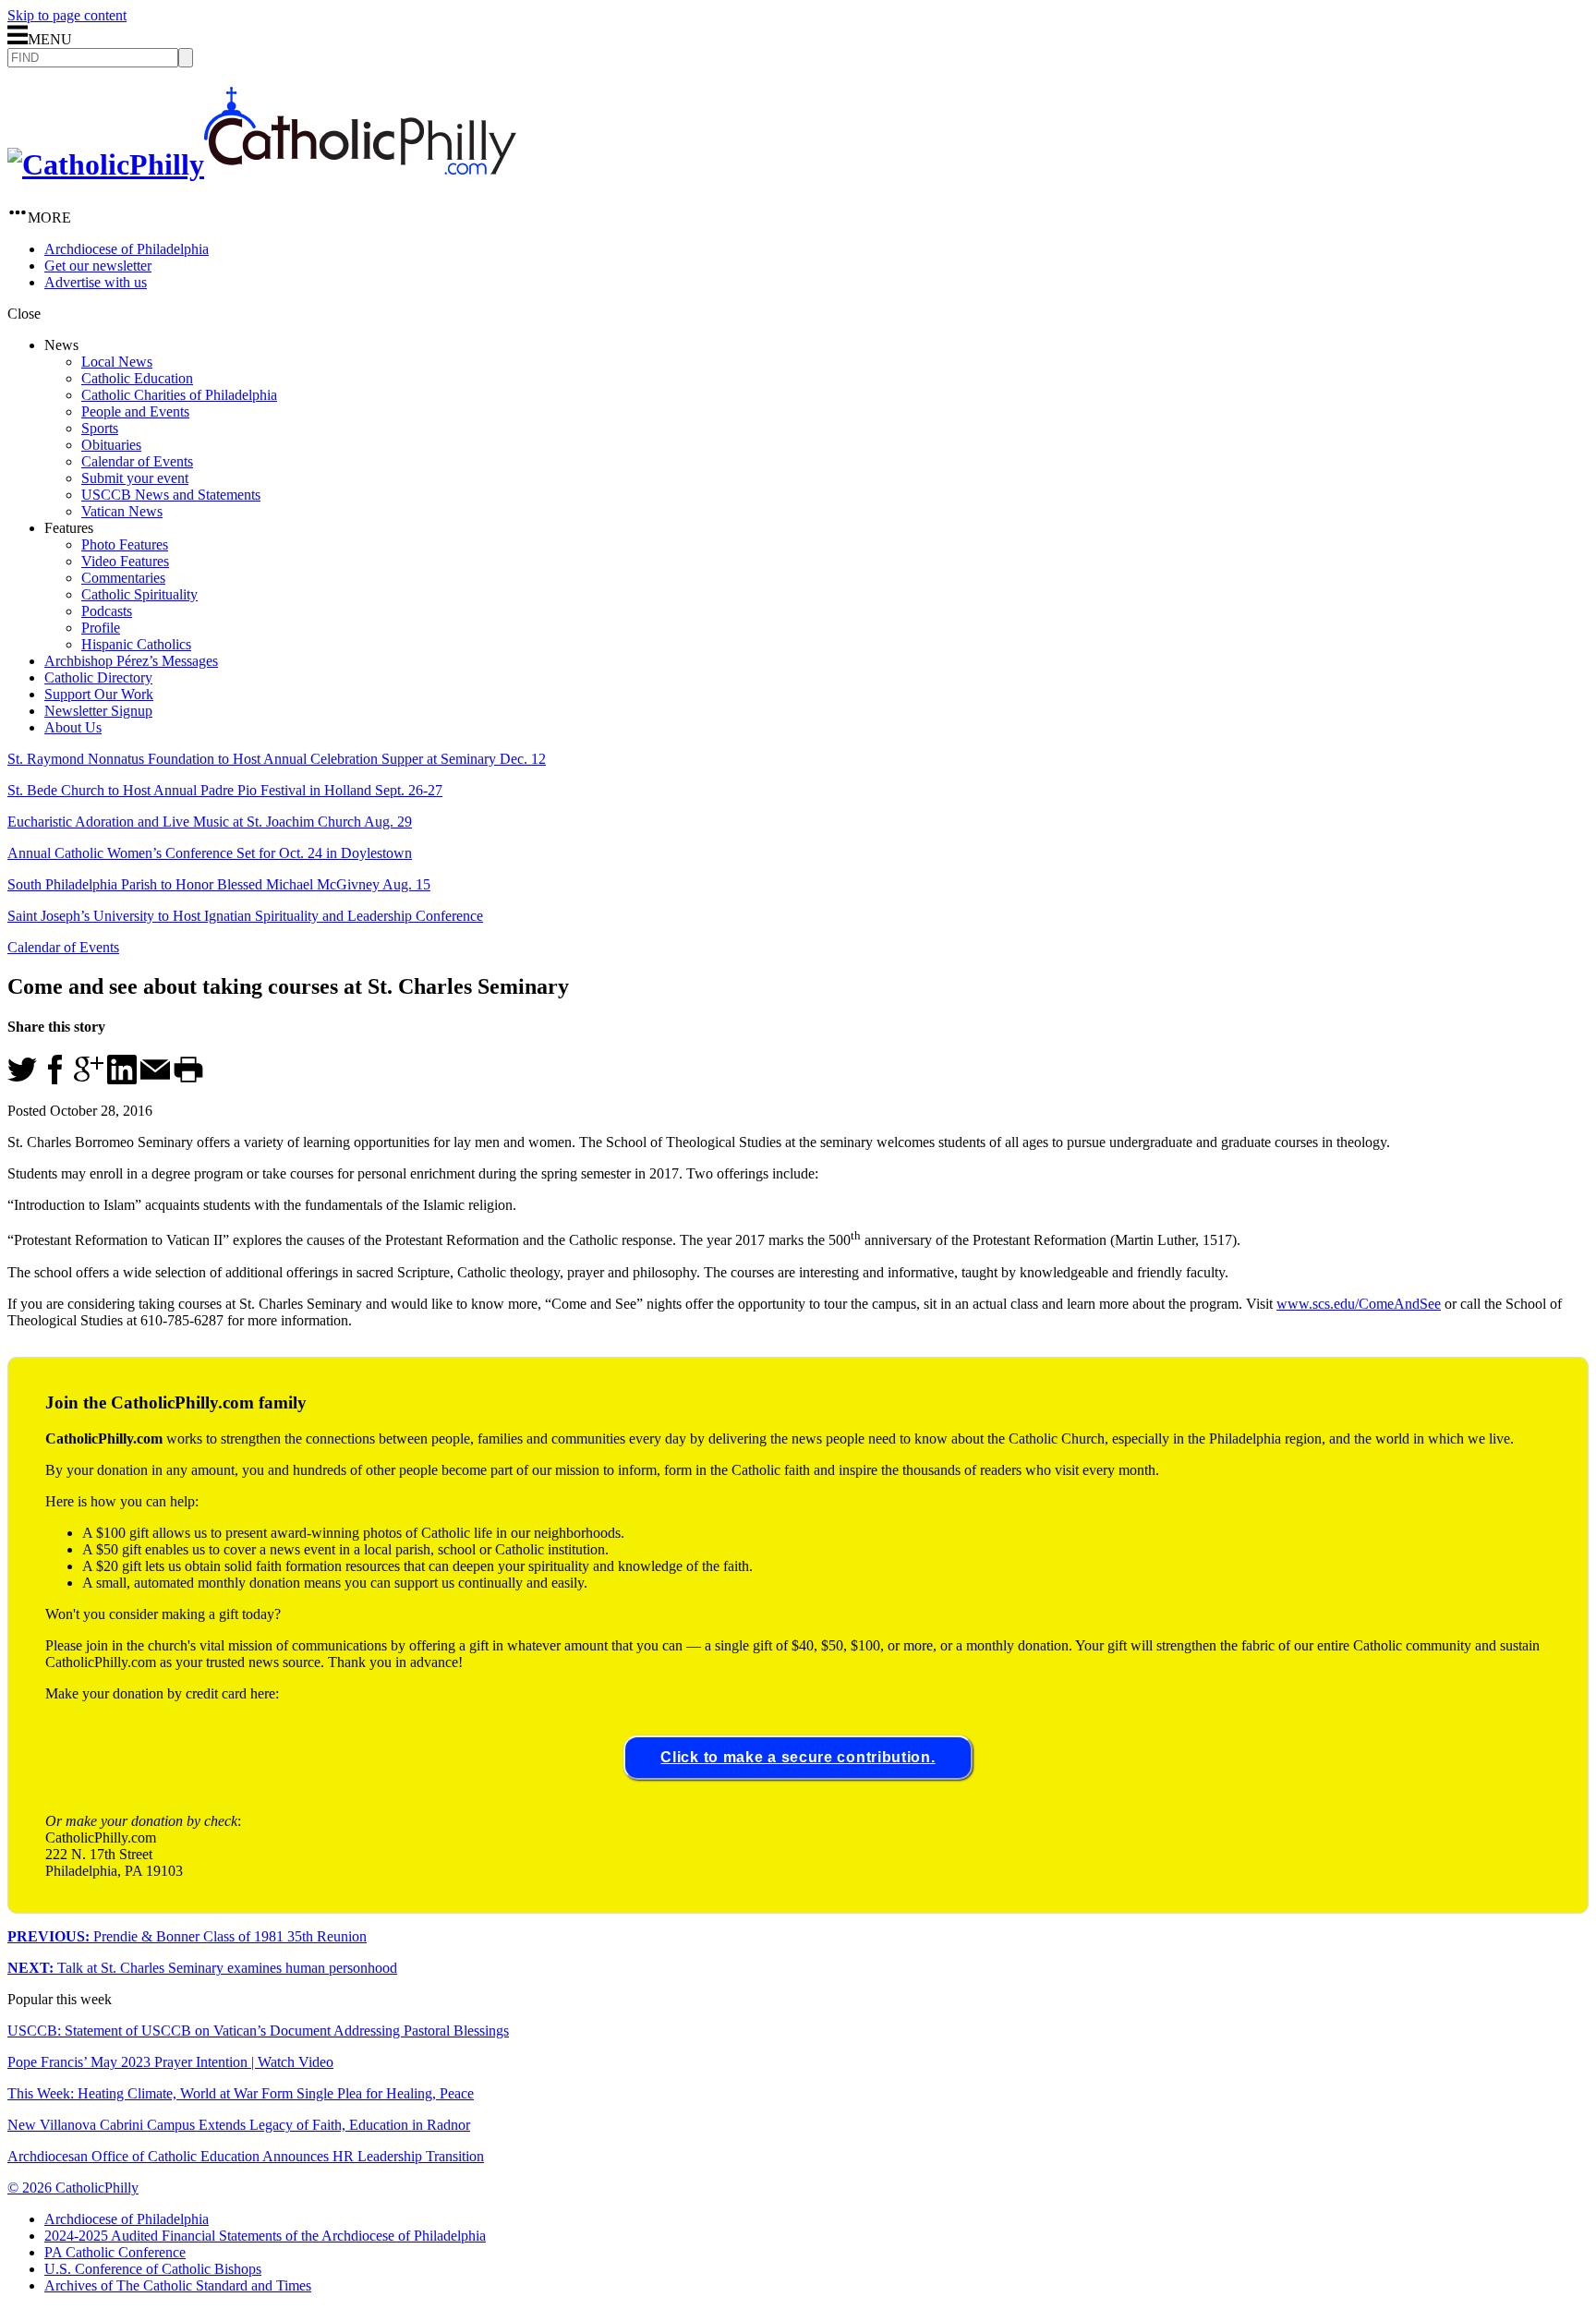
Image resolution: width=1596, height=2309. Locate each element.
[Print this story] (188, 1079)
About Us (73, 727)
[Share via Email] (155, 1079)
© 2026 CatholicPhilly (73, 2188)
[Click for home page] (262, 164)
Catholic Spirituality (139, 594)
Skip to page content (67, 15)
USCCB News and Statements (171, 495)
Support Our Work (99, 694)
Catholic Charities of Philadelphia (179, 395)
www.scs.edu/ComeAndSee (1359, 1304)
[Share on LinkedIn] (122, 1079)
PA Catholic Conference (115, 2252)
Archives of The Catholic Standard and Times (178, 2285)
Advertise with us (96, 282)
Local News (117, 362)
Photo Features (125, 544)
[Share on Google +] (89, 1079)
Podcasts (107, 611)
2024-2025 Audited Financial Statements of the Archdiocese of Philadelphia (265, 2236)
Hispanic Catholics (136, 644)
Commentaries (123, 578)
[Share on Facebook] (55, 1079)
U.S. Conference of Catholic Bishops (153, 2269)
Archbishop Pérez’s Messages (131, 661)
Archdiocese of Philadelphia (127, 249)
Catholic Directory (98, 677)
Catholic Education (137, 378)
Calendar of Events (137, 461)
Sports (100, 428)
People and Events (135, 411)
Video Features (125, 561)
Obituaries (111, 445)
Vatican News (122, 511)
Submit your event (135, 478)
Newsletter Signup (98, 711)
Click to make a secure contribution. (798, 1757)
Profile (101, 628)
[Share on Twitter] (22, 1079)
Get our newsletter (98, 266)
